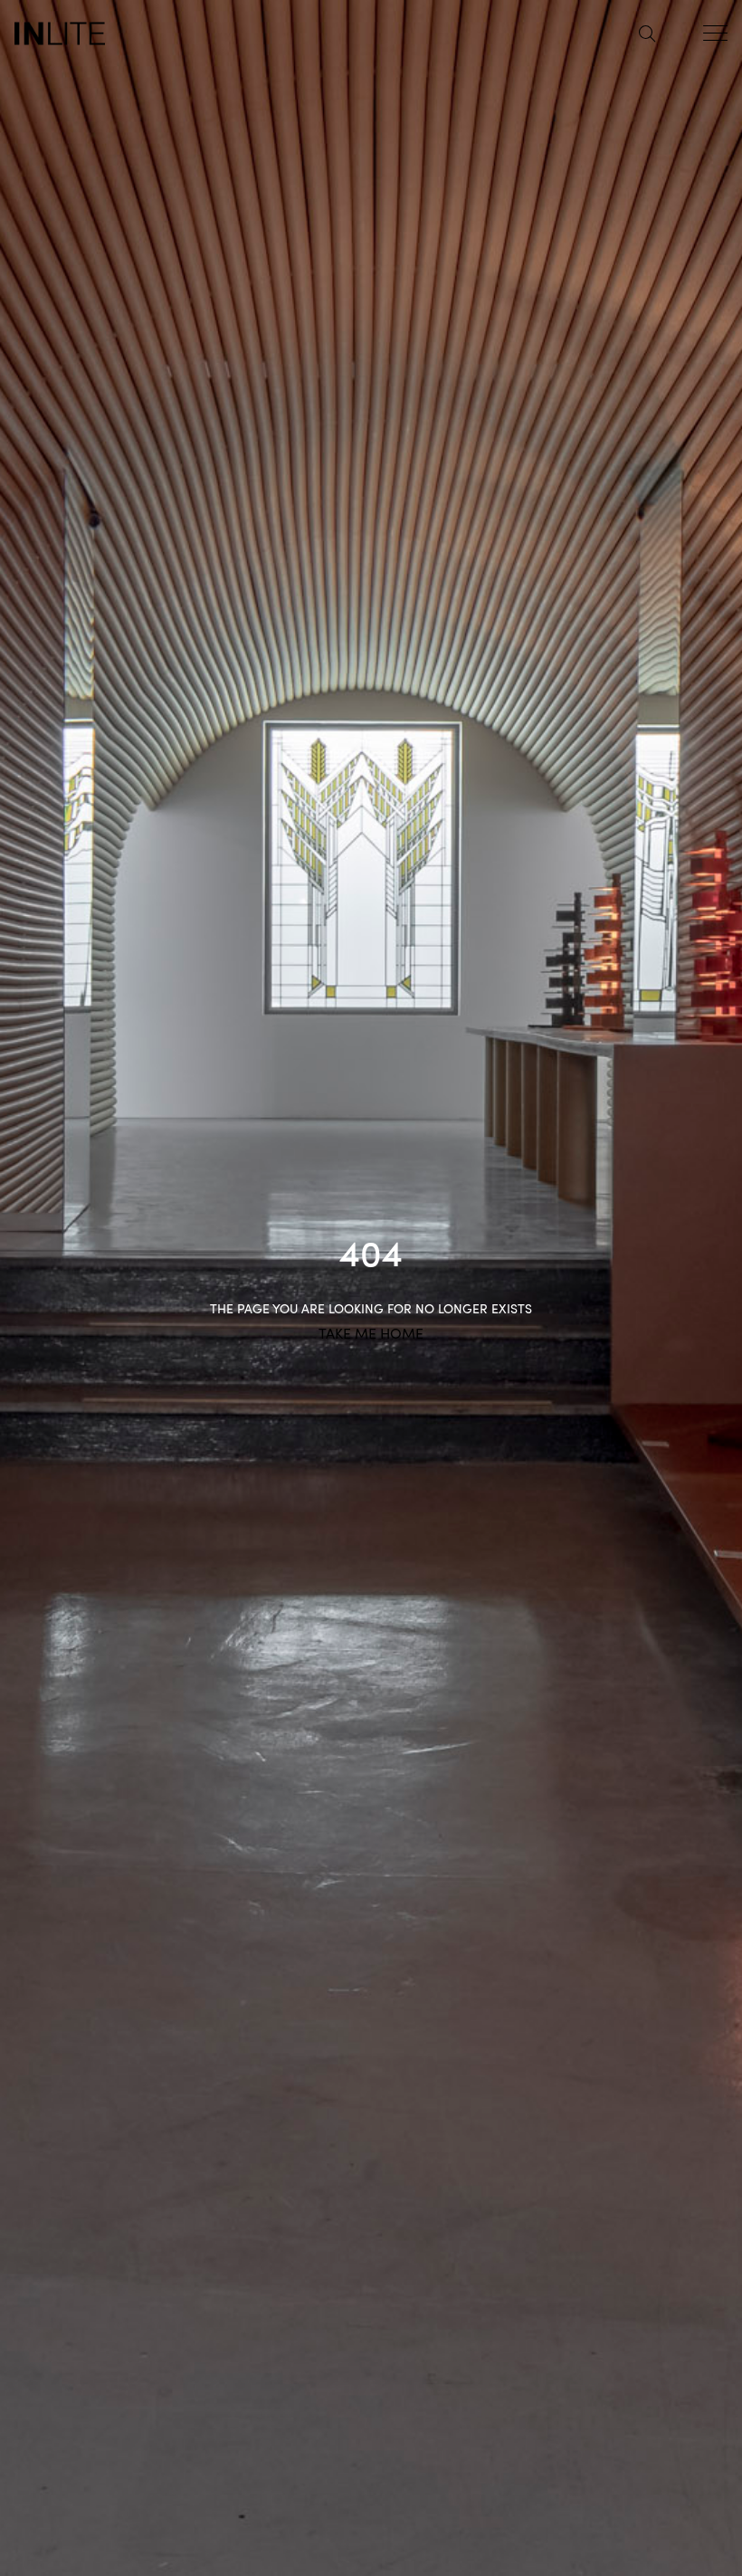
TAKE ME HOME (371, 1332)
